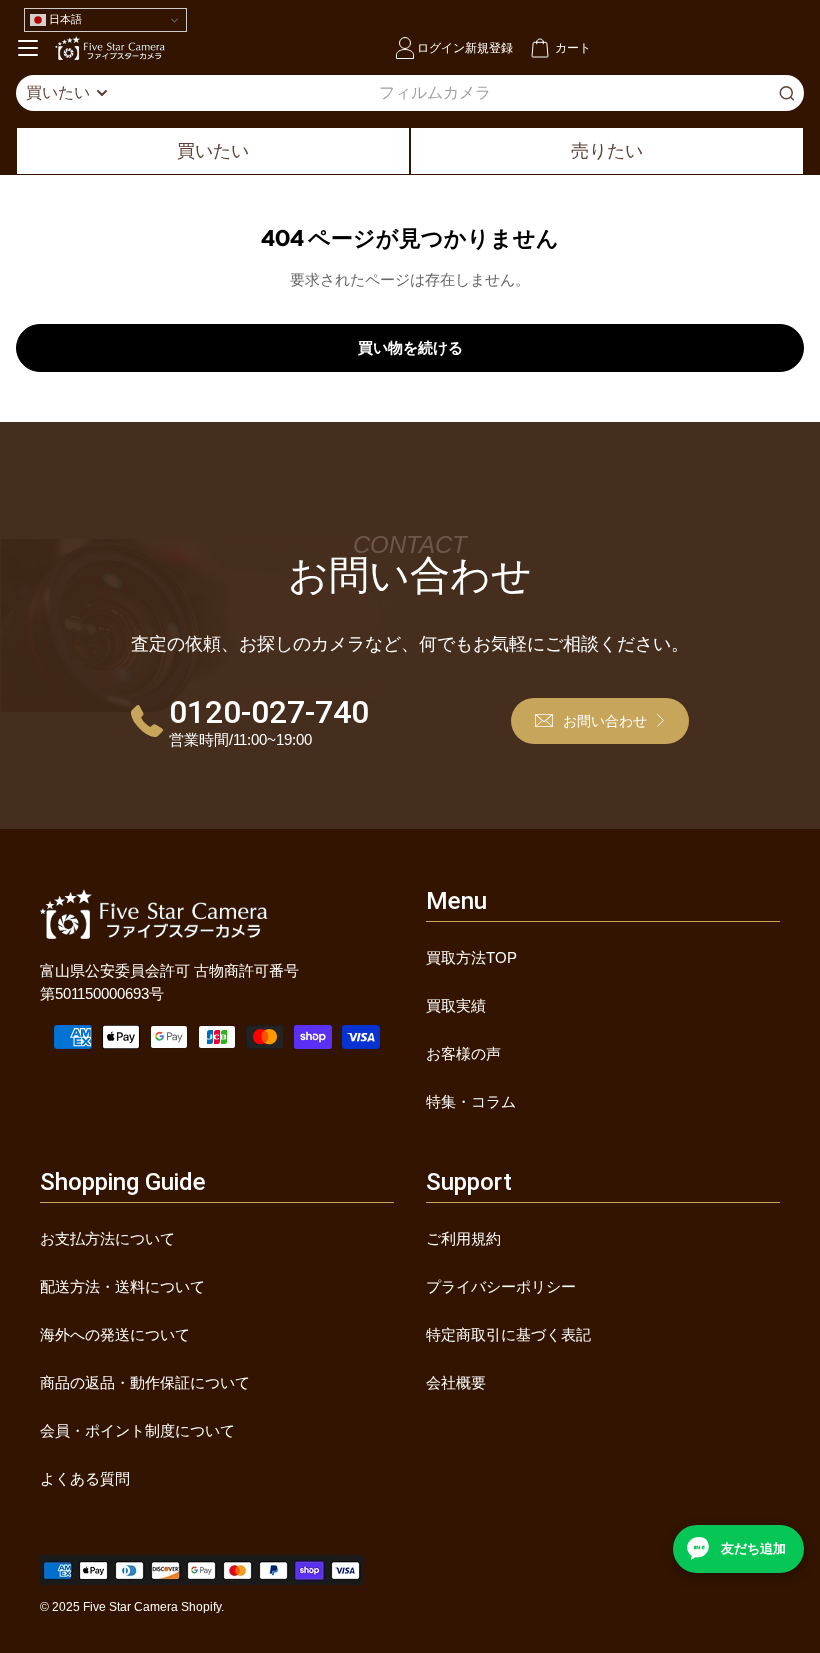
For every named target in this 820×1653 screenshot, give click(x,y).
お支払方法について (107, 1238)
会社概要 (456, 1382)
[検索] (787, 93)
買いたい (213, 151)
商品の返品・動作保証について (145, 1382)
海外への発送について (115, 1334)
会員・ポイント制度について (137, 1430)
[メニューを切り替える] (28, 48)
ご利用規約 (463, 1238)
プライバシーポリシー (501, 1286)
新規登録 (489, 47)
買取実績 (456, 1005)
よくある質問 (85, 1478)
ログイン (441, 47)
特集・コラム (471, 1101)
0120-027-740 (269, 712)
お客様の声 (463, 1053)
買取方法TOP (471, 957)
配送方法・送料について (122, 1286)
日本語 (64, 19)
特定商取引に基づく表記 (508, 1334)
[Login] (405, 48)
